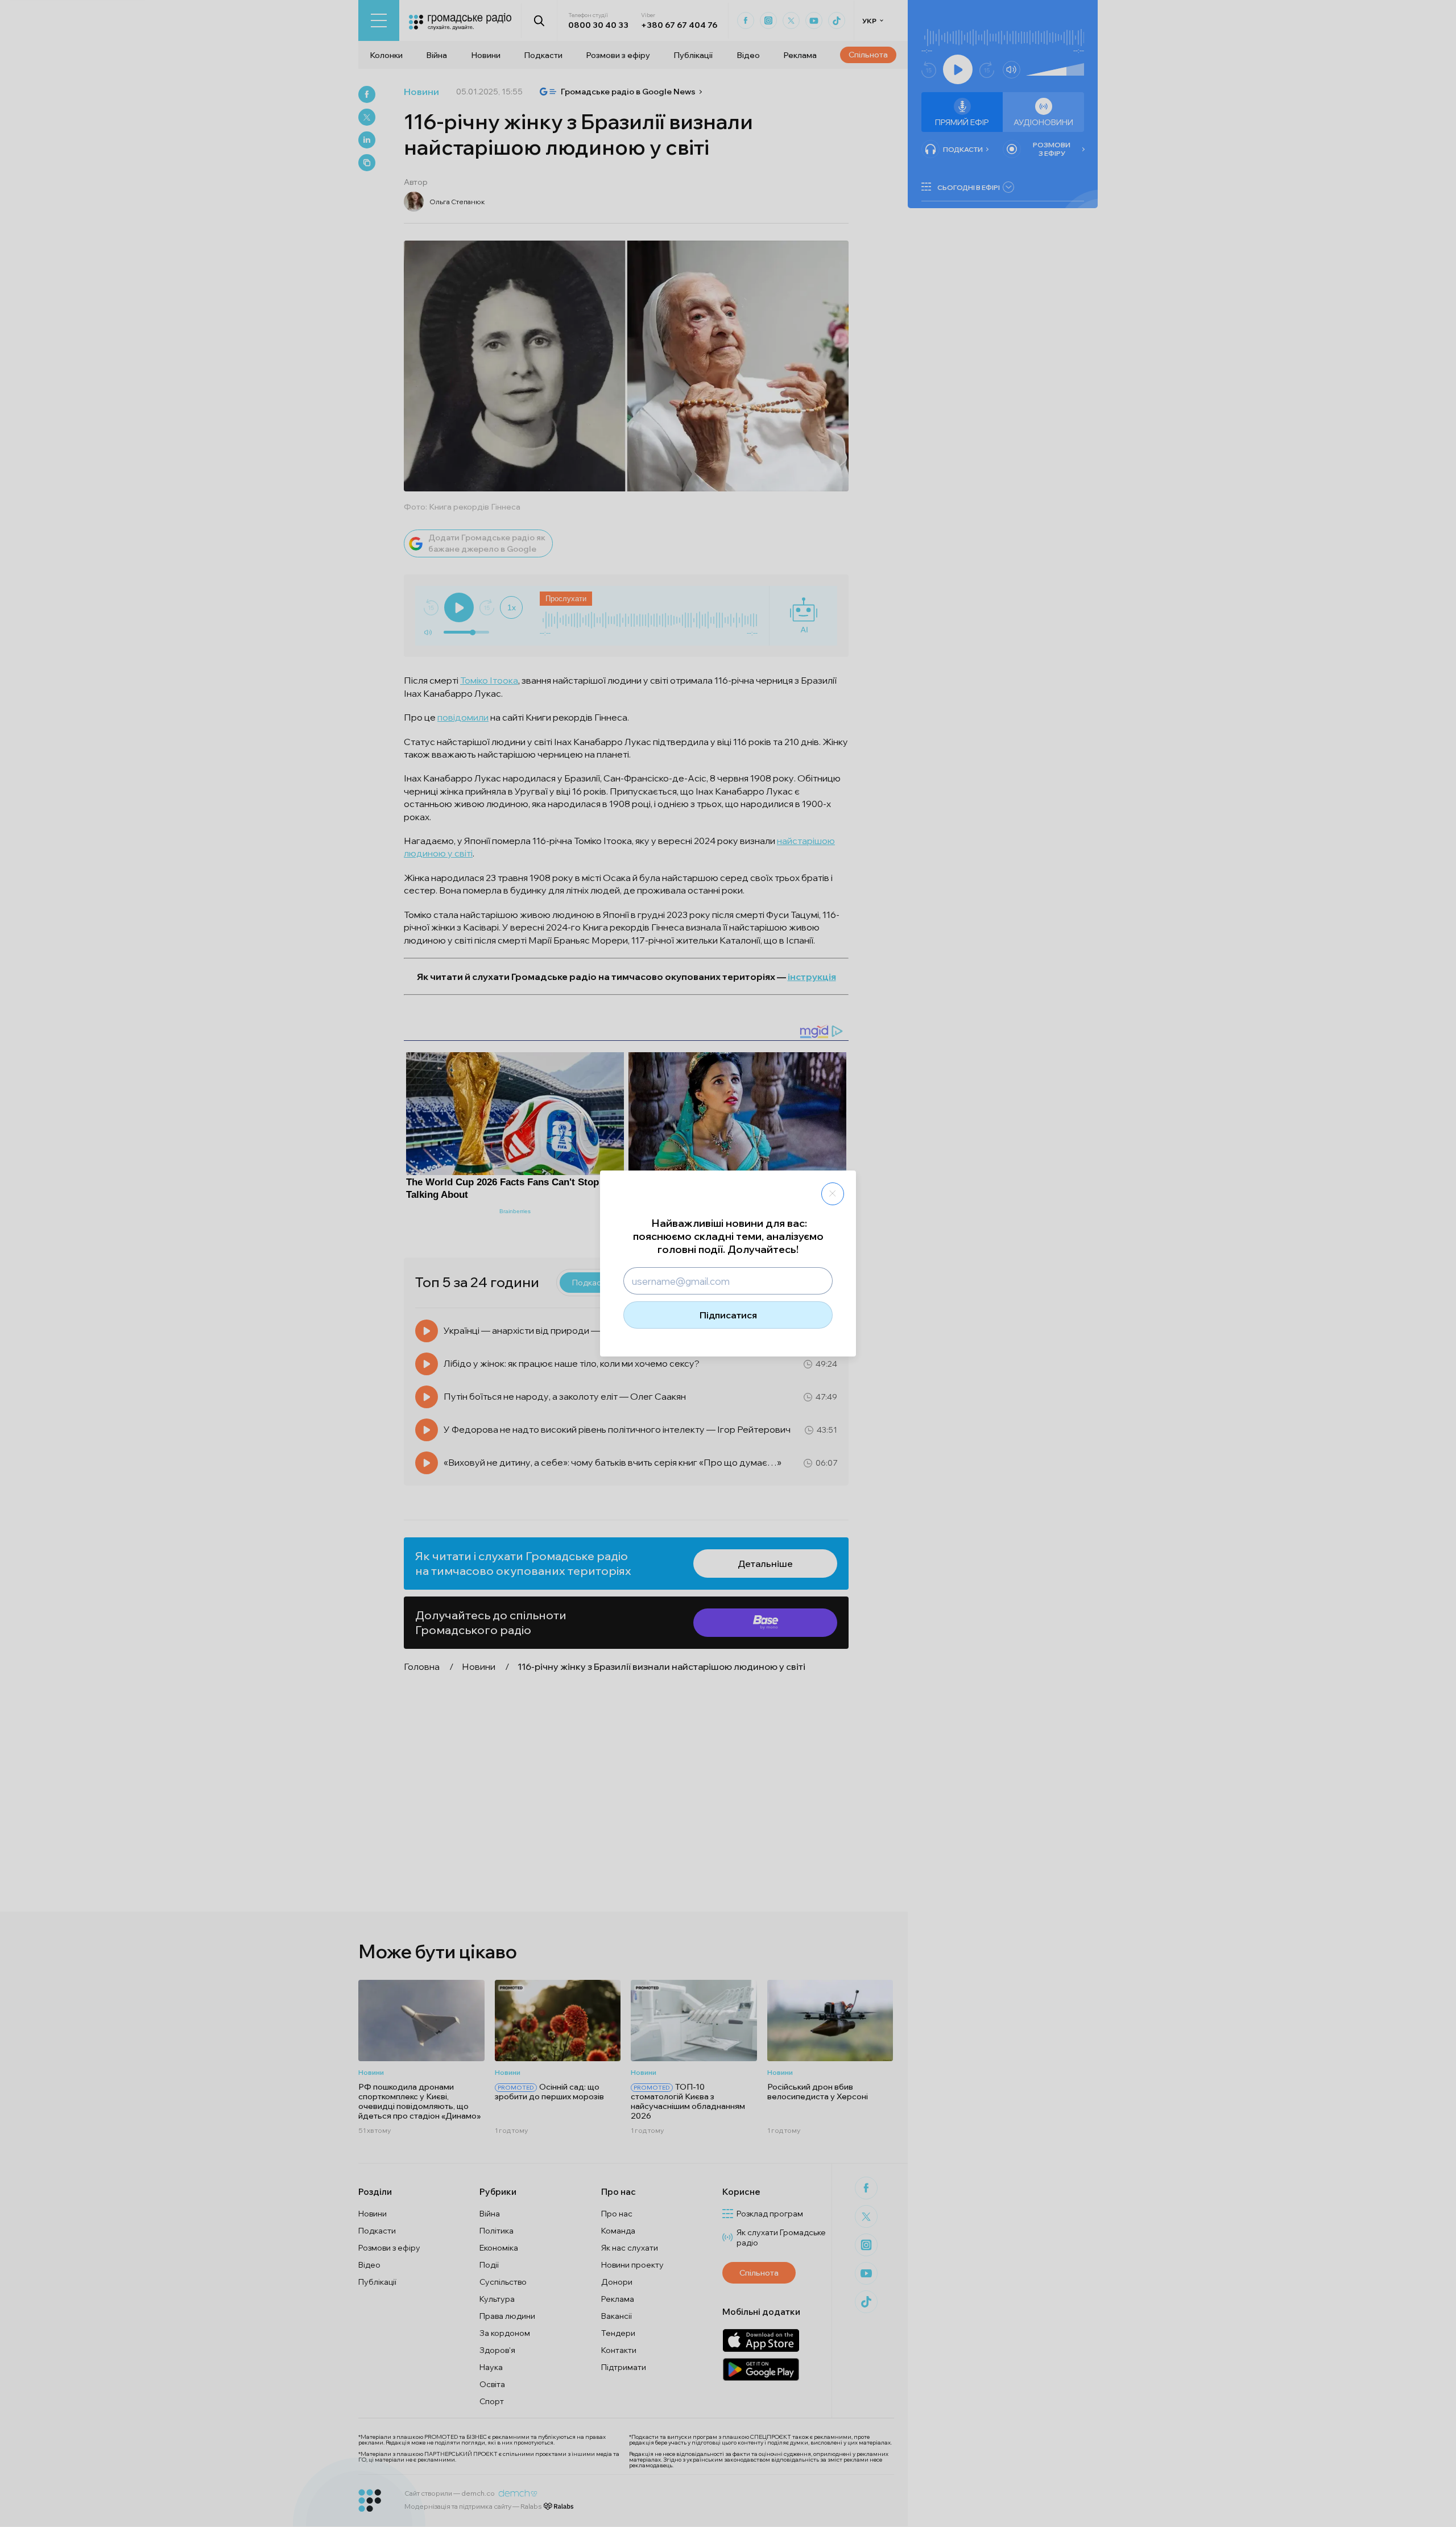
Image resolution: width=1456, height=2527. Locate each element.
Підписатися (728, 1315)
